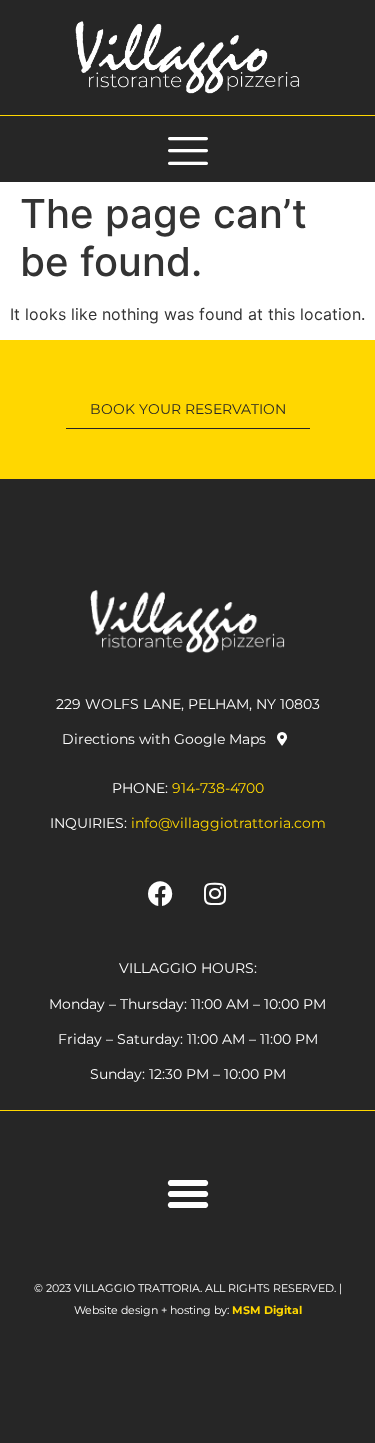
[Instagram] (215, 893)
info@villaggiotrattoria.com (228, 823)
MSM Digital (267, 1310)
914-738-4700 (218, 788)
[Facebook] (160, 893)
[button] (188, 1194)
